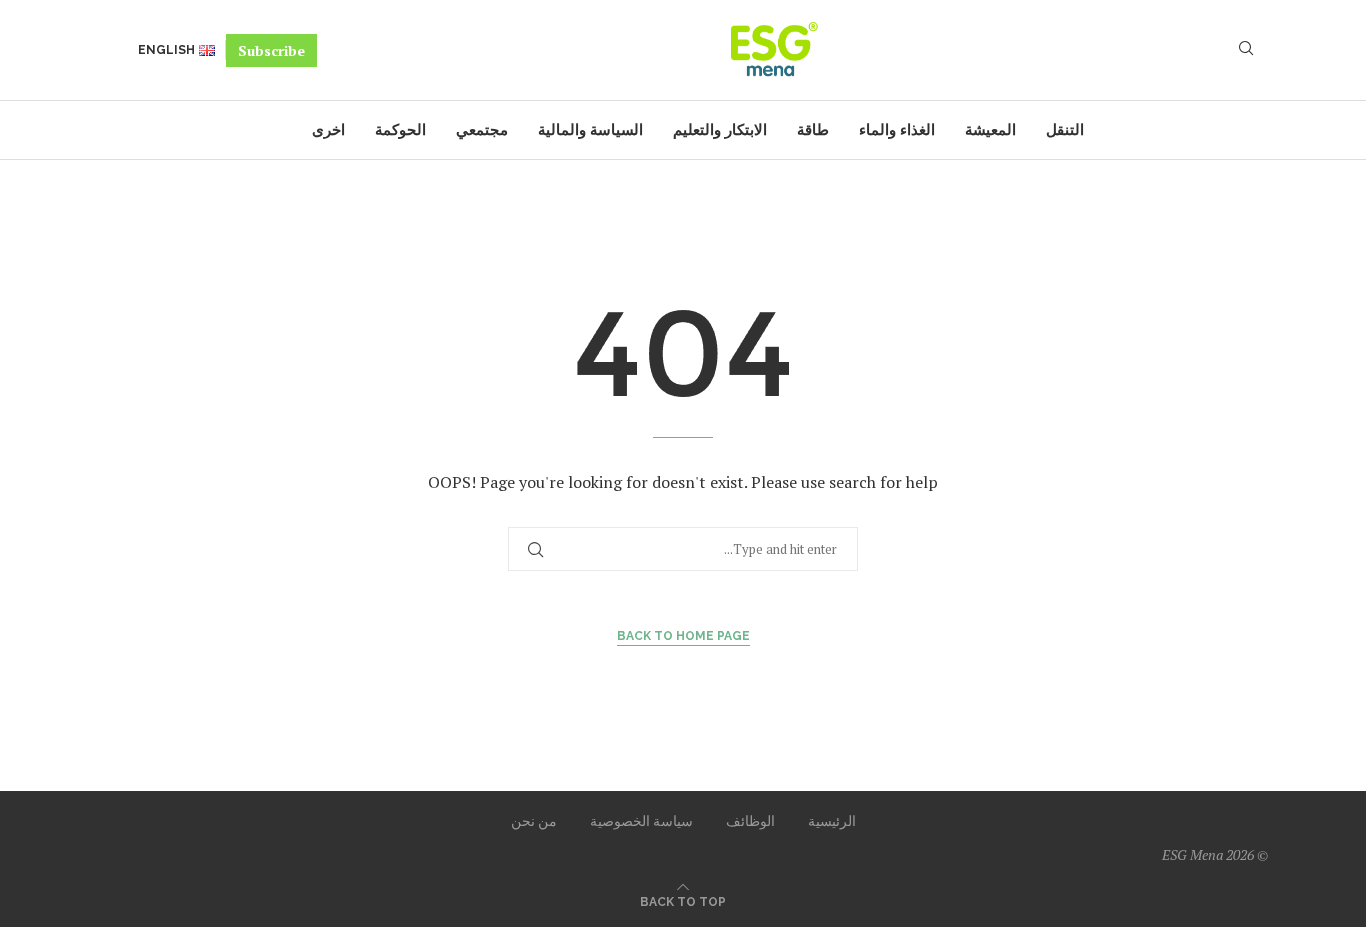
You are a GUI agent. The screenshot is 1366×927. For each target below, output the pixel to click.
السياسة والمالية (590, 130)
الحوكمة (400, 130)
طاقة (813, 130)
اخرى (328, 130)
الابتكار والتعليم (720, 130)
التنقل (1065, 130)
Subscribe (271, 50)
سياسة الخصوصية (641, 820)
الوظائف (750, 820)
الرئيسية (832, 820)
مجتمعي (482, 130)
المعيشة (990, 130)
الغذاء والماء (897, 130)
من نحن (534, 820)
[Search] (1246, 50)
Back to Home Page (683, 636)
